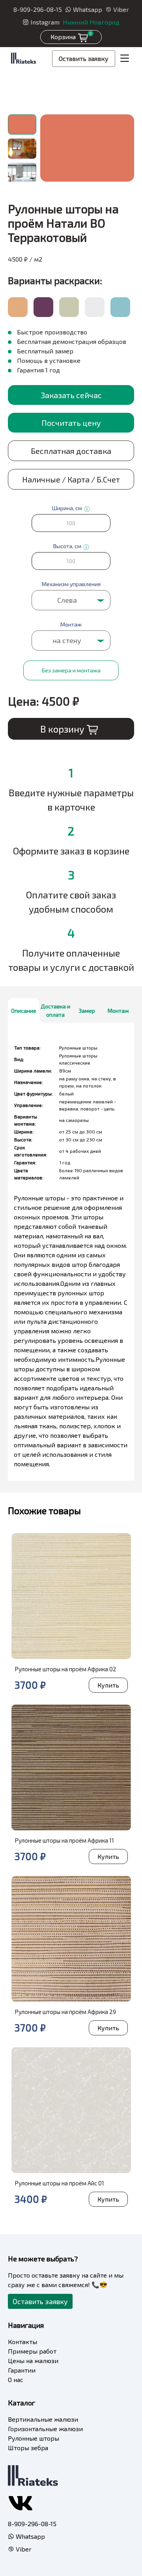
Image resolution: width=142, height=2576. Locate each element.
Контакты (22, 2342)
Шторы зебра (28, 2448)
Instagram (45, 22)
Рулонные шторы (34, 2438)
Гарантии (22, 2370)
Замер (87, 1011)
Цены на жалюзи (33, 2361)
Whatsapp (88, 9)
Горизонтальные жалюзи (45, 2429)
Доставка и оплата (55, 1010)
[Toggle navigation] (125, 59)
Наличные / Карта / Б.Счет (71, 479)
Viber (121, 9)
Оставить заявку (84, 58)
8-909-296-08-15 (38, 9)
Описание (24, 1011)
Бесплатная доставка (71, 451)
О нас (16, 2380)
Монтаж (118, 1011)
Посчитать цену (71, 423)
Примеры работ (32, 2351)
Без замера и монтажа (71, 670)
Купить (108, 1685)
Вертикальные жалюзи (43, 2419)
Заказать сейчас (71, 395)
